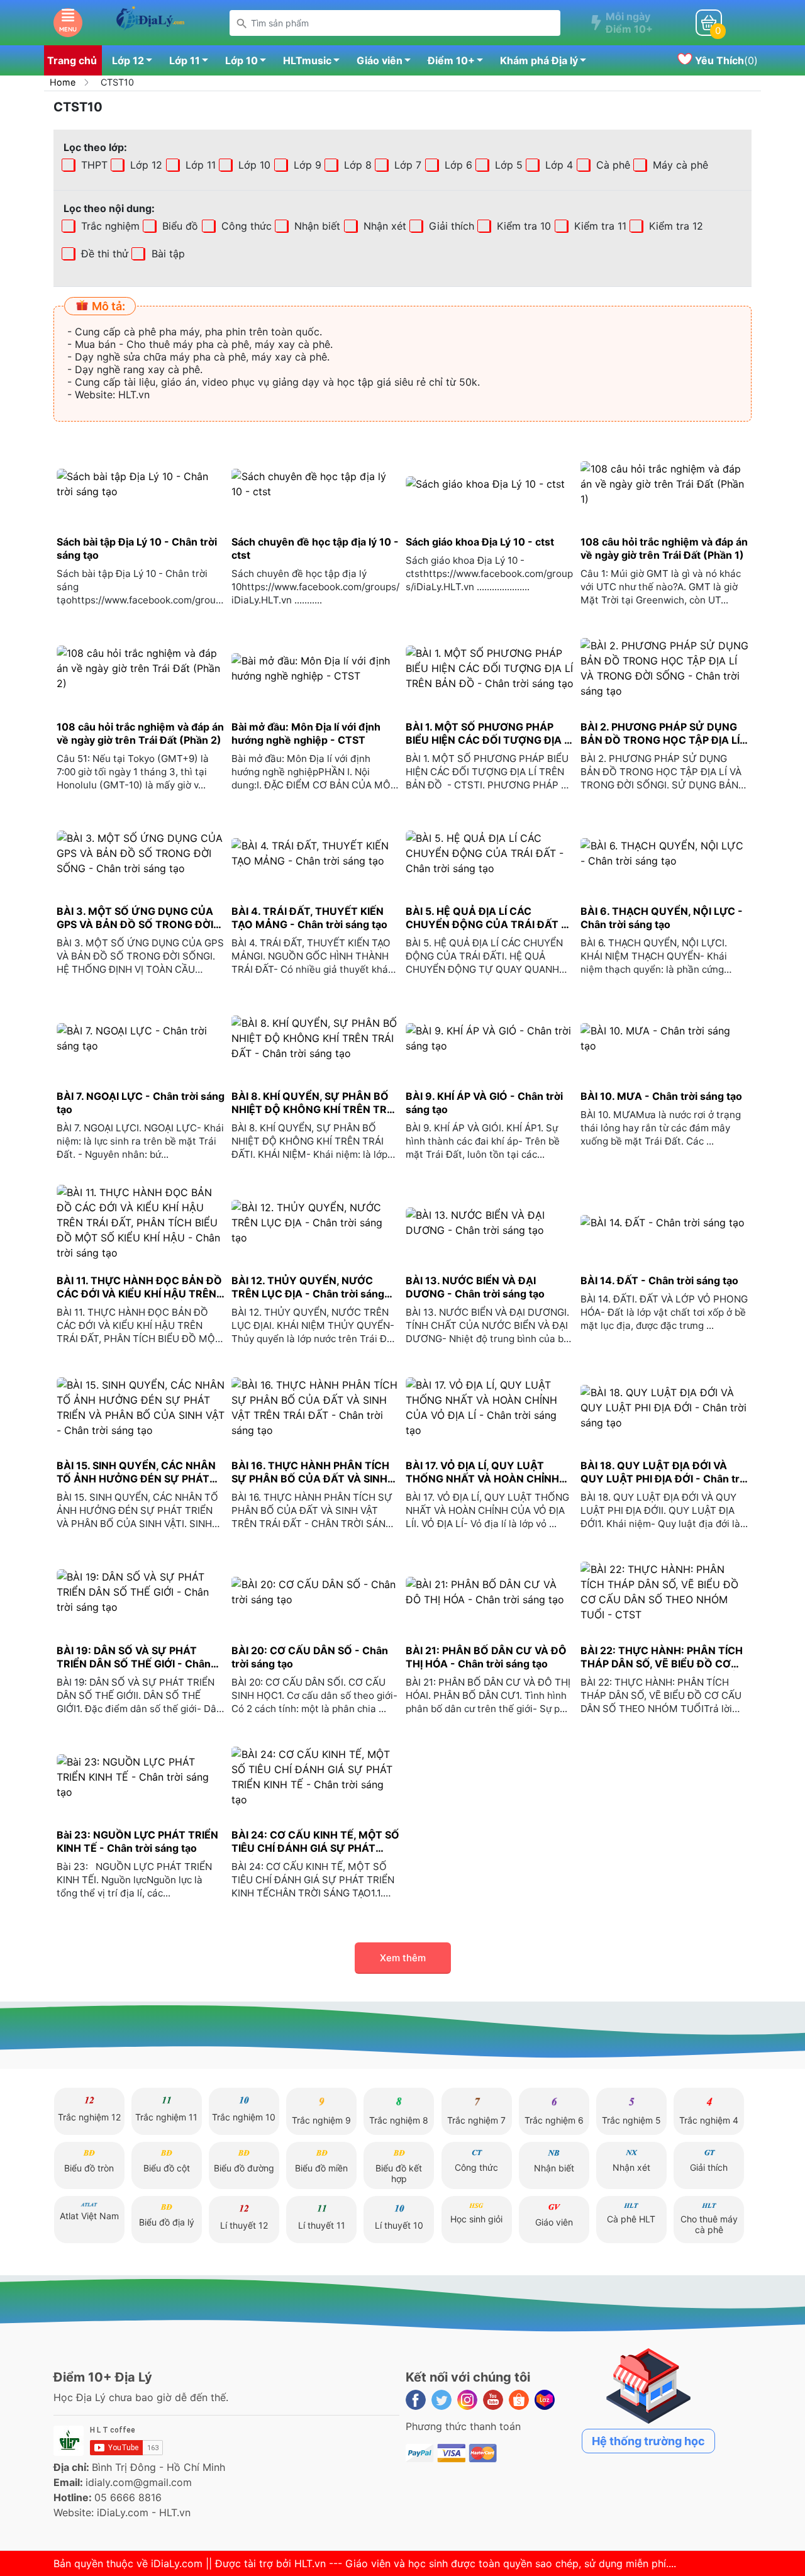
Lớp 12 (128, 60)
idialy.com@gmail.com (139, 2482)
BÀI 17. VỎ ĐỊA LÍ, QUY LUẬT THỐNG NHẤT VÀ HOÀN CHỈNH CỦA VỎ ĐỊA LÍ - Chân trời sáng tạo (482, 1472)
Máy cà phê (679, 165)
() (725, 60)
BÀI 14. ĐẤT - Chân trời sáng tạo (659, 1280)
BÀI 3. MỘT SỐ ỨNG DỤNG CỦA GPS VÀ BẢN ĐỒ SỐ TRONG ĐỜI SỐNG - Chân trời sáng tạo (135, 918)
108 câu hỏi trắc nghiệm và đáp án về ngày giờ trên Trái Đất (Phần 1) (664, 548)
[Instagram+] (467, 2400)
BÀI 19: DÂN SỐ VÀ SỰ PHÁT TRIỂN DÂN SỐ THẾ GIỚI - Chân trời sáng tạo (134, 1657)
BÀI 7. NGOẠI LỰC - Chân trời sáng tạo (141, 1103)
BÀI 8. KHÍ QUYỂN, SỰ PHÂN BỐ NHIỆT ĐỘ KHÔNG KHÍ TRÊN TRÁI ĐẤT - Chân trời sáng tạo (314, 1103)
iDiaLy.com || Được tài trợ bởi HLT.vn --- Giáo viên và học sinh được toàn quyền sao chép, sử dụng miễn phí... (412, 2563)
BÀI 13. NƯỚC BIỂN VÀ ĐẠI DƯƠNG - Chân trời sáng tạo (475, 1287)
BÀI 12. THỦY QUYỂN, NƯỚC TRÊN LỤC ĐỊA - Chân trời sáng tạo (308, 1287)
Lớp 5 (507, 165)
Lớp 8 (356, 165)
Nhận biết (316, 226)
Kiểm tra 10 (522, 226)
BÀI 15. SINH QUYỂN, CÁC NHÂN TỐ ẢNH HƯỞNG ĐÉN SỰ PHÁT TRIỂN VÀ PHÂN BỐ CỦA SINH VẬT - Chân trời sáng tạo (136, 1472)
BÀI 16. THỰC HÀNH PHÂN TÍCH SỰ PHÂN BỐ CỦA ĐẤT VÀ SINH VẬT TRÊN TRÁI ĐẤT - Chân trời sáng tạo (310, 1472)
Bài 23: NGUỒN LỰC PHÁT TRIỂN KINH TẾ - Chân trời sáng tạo (137, 1841)
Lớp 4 (558, 165)
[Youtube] (493, 2400)
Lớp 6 (457, 165)
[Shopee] (519, 2400)
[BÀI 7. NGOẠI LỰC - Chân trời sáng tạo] (141, 1038)
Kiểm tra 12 (675, 226)
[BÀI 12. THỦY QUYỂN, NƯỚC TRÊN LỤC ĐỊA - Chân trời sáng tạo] (316, 1223)
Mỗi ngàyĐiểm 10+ (629, 23)
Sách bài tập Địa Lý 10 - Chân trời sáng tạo (137, 548)
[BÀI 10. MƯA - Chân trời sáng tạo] (665, 1038)
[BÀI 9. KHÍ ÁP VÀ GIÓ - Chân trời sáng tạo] (490, 1038)
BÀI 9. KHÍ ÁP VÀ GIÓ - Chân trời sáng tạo (484, 1103)
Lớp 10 (241, 60)
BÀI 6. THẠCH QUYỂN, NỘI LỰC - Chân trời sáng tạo (662, 918)
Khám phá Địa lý (539, 60)
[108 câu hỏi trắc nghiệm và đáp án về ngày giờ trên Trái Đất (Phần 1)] (665, 484)
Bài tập (131, 254)
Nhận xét (383, 226)
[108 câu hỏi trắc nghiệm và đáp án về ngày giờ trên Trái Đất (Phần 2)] (141, 669)
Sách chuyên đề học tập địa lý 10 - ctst (315, 548)
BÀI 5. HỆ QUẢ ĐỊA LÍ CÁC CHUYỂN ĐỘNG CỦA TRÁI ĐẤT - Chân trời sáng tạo (486, 918)
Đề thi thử (103, 254)
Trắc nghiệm (109, 226)
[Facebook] (416, 2400)
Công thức (245, 226)
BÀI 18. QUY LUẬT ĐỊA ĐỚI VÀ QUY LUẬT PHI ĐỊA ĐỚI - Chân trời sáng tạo (664, 1472)
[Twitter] (441, 2400)
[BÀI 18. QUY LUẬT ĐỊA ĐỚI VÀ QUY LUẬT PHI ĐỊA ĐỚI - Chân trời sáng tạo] (665, 1407)
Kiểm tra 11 (599, 226)
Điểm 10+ (451, 60)
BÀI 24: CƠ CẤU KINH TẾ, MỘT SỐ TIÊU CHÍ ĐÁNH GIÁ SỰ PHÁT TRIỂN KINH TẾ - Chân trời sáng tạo (315, 1842)
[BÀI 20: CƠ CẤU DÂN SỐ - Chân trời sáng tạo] (316, 1592)
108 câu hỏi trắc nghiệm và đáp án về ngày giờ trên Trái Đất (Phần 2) (140, 733)
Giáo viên (380, 60)
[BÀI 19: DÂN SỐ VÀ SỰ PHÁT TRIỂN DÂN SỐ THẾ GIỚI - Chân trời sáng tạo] (141, 1592)
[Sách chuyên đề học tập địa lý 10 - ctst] (316, 484)
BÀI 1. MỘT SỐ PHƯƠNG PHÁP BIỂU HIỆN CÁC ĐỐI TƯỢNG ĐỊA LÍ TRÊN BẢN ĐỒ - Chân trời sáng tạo (489, 734)
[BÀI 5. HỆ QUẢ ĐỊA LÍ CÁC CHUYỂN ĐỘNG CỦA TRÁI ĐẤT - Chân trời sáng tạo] (490, 854)
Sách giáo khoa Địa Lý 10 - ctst (480, 542)
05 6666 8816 (128, 2497)
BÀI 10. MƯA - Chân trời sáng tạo (661, 1096)
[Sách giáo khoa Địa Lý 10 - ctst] (490, 484)
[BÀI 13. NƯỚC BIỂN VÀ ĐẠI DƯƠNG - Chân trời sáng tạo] (490, 1223)
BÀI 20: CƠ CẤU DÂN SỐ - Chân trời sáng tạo (310, 1657)
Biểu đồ (179, 226)
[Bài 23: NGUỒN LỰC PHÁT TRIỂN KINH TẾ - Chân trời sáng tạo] (141, 1777)
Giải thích (450, 226)
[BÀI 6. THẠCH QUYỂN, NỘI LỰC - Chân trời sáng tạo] (665, 854)
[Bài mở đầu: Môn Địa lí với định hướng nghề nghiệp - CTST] (316, 669)
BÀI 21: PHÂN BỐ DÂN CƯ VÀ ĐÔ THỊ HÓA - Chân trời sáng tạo (486, 1657)
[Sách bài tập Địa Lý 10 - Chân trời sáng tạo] (141, 484)
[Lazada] (545, 2400)
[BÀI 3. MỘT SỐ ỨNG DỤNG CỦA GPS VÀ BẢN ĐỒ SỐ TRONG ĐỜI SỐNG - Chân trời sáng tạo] (141, 854)
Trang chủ (72, 60)
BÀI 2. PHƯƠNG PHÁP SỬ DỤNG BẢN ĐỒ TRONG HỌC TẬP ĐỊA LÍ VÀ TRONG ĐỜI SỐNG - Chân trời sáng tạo (661, 734)
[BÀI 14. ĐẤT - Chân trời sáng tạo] (665, 1223)
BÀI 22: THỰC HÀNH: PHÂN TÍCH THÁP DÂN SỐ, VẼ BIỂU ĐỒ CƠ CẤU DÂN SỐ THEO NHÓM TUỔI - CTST (663, 1657)
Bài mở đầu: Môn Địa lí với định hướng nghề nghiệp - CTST (306, 733)
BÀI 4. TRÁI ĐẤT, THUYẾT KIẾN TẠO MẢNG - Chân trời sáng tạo (309, 918)
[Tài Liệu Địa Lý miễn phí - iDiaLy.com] (150, 21)
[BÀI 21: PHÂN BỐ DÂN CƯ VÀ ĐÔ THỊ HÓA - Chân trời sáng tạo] (490, 1592)
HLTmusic (307, 60)
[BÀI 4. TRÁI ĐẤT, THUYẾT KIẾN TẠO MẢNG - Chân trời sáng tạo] (316, 854)
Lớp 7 (406, 165)
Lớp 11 (185, 60)
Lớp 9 (306, 165)
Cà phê (612, 165)
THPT (93, 165)
